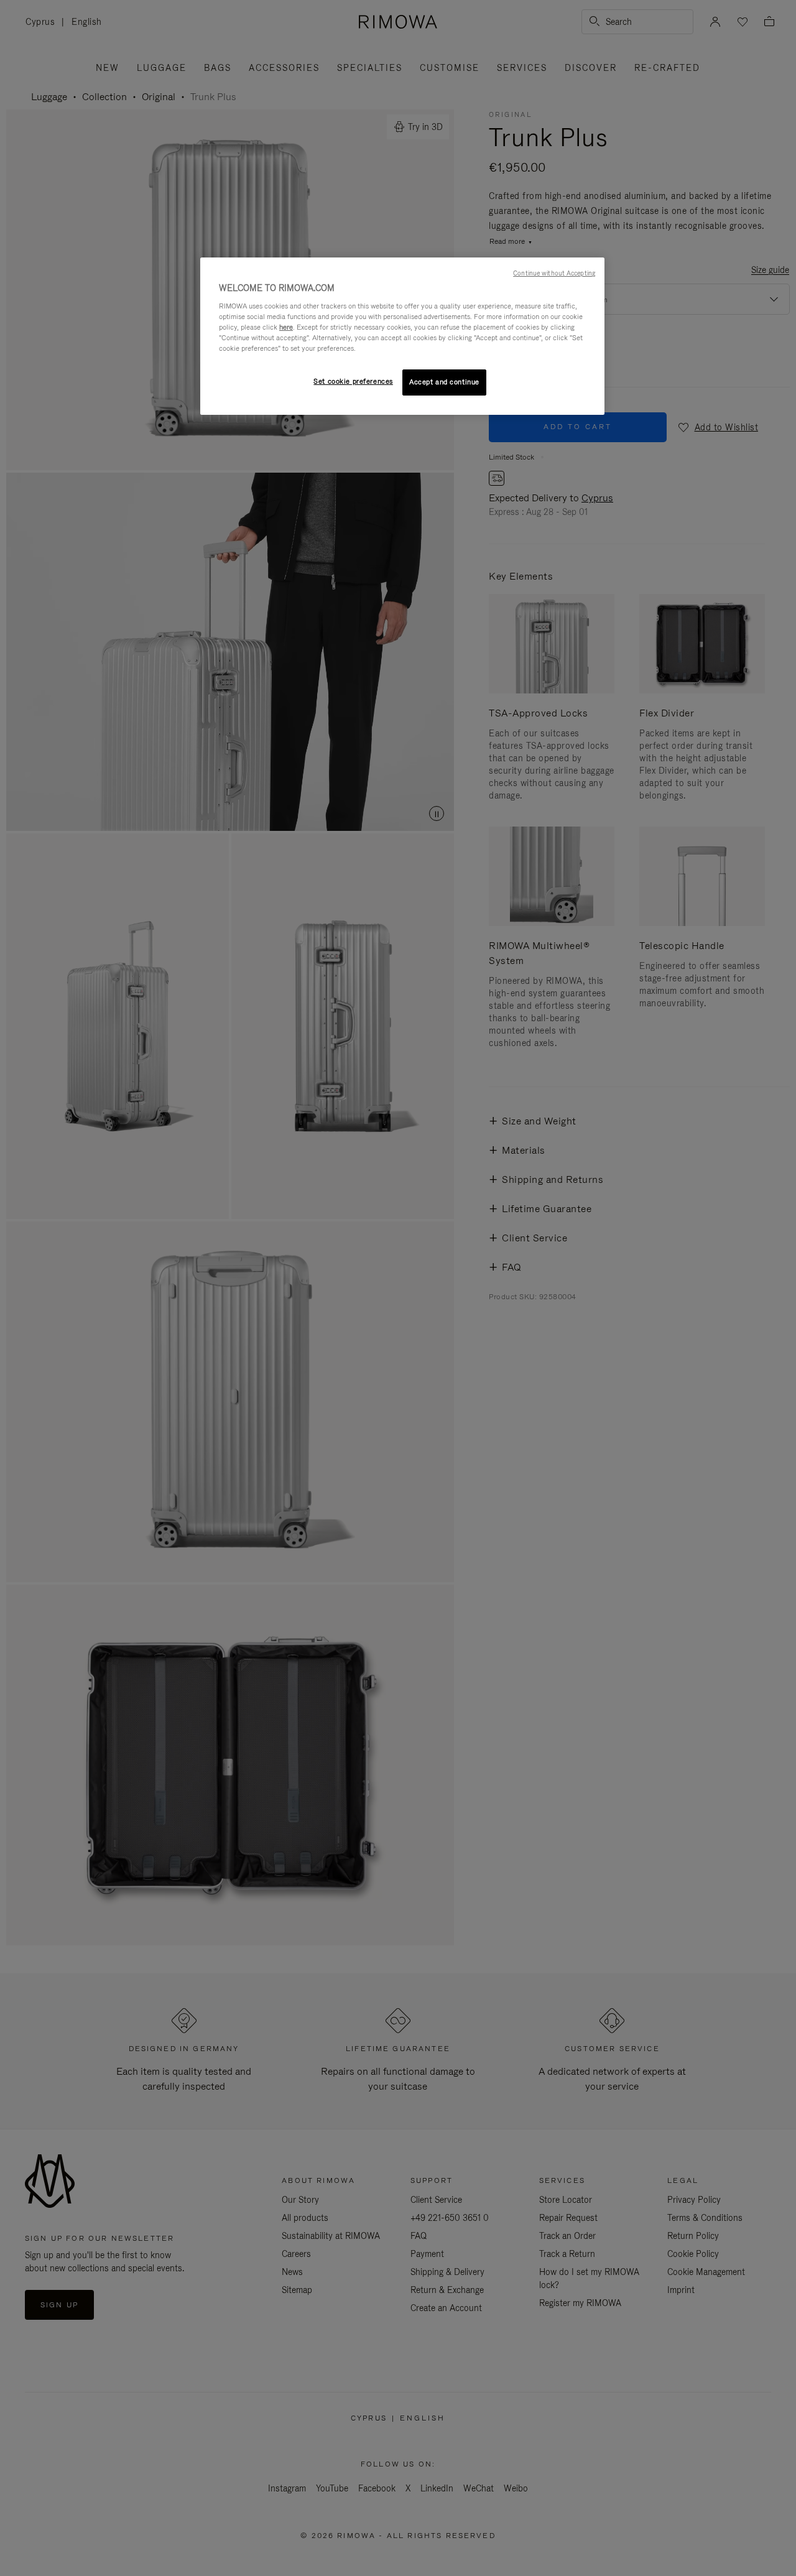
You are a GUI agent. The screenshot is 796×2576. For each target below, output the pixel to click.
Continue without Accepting (554, 273)
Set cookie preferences (353, 381)
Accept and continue (444, 382)
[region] (402, 336)
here (286, 327)
